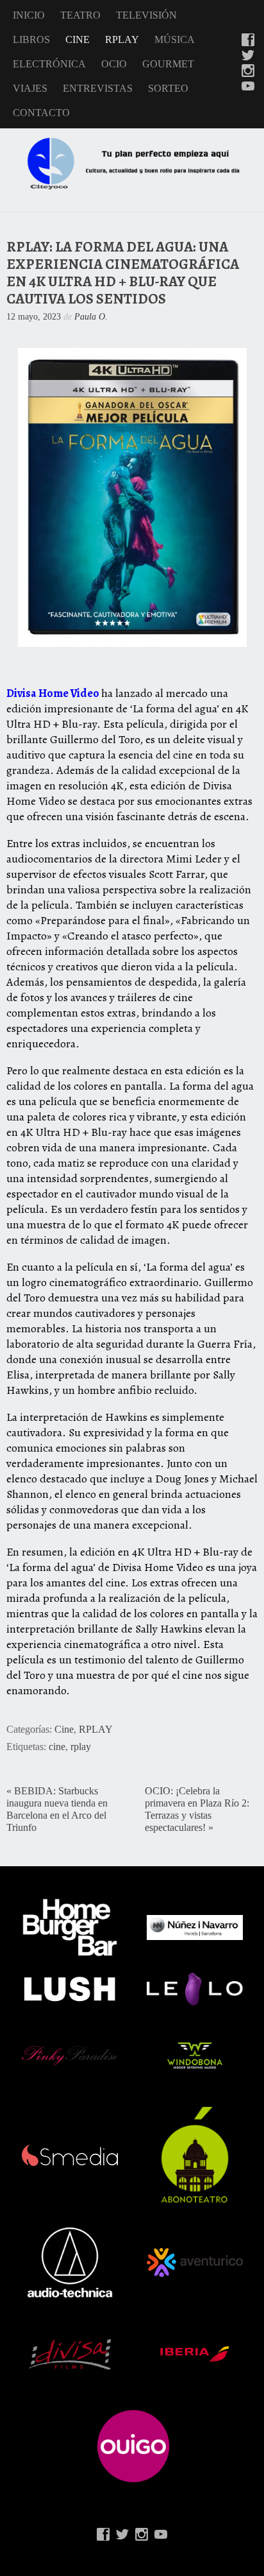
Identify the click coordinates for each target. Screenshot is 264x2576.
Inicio (29, 15)
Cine (78, 39)
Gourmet (168, 64)
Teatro (80, 15)
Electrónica (49, 64)
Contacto (41, 113)
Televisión (146, 15)
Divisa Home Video (53, 693)
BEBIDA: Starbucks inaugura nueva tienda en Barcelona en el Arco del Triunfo (57, 1809)
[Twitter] (248, 56)
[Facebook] (248, 41)
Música (175, 39)
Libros (31, 39)
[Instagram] (248, 72)
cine (57, 1747)
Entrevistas (98, 88)
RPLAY (122, 39)
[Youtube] (248, 87)
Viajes (30, 88)
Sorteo (168, 88)
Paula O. (91, 316)
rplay (81, 1747)
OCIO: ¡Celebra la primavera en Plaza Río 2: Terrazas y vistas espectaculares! (197, 1809)
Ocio (114, 64)
